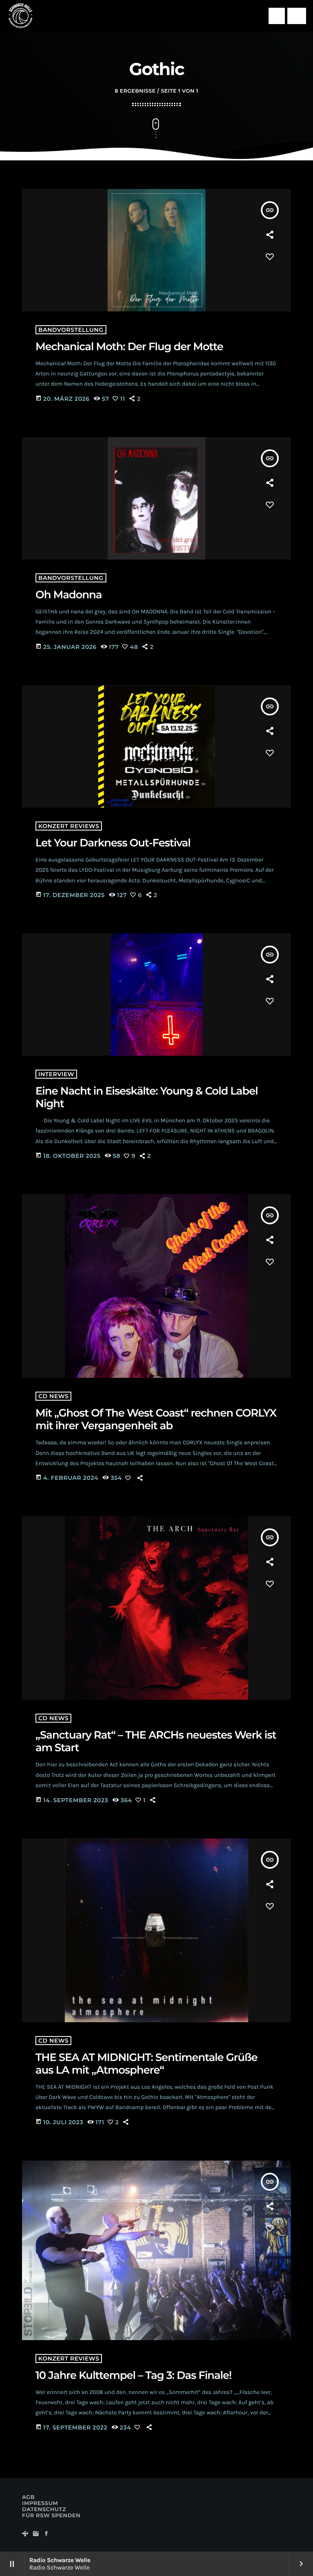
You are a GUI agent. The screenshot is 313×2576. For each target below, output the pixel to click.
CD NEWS (53, 1396)
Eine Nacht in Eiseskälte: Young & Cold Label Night (147, 1097)
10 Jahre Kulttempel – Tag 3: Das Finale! (133, 2375)
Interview (56, 1074)
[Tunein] (25, 2534)
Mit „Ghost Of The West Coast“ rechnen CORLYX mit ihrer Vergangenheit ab (156, 1419)
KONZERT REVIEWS (69, 826)
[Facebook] (46, 2534)
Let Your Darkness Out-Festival (113, 843)
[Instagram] (36, 2534)
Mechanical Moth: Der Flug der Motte (129, 346)
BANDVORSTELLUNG (71, 330)
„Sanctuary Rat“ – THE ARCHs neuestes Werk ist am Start (156, 1741)
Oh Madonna (69, 595)
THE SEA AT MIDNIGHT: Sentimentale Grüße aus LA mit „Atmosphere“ (147, 2064)
